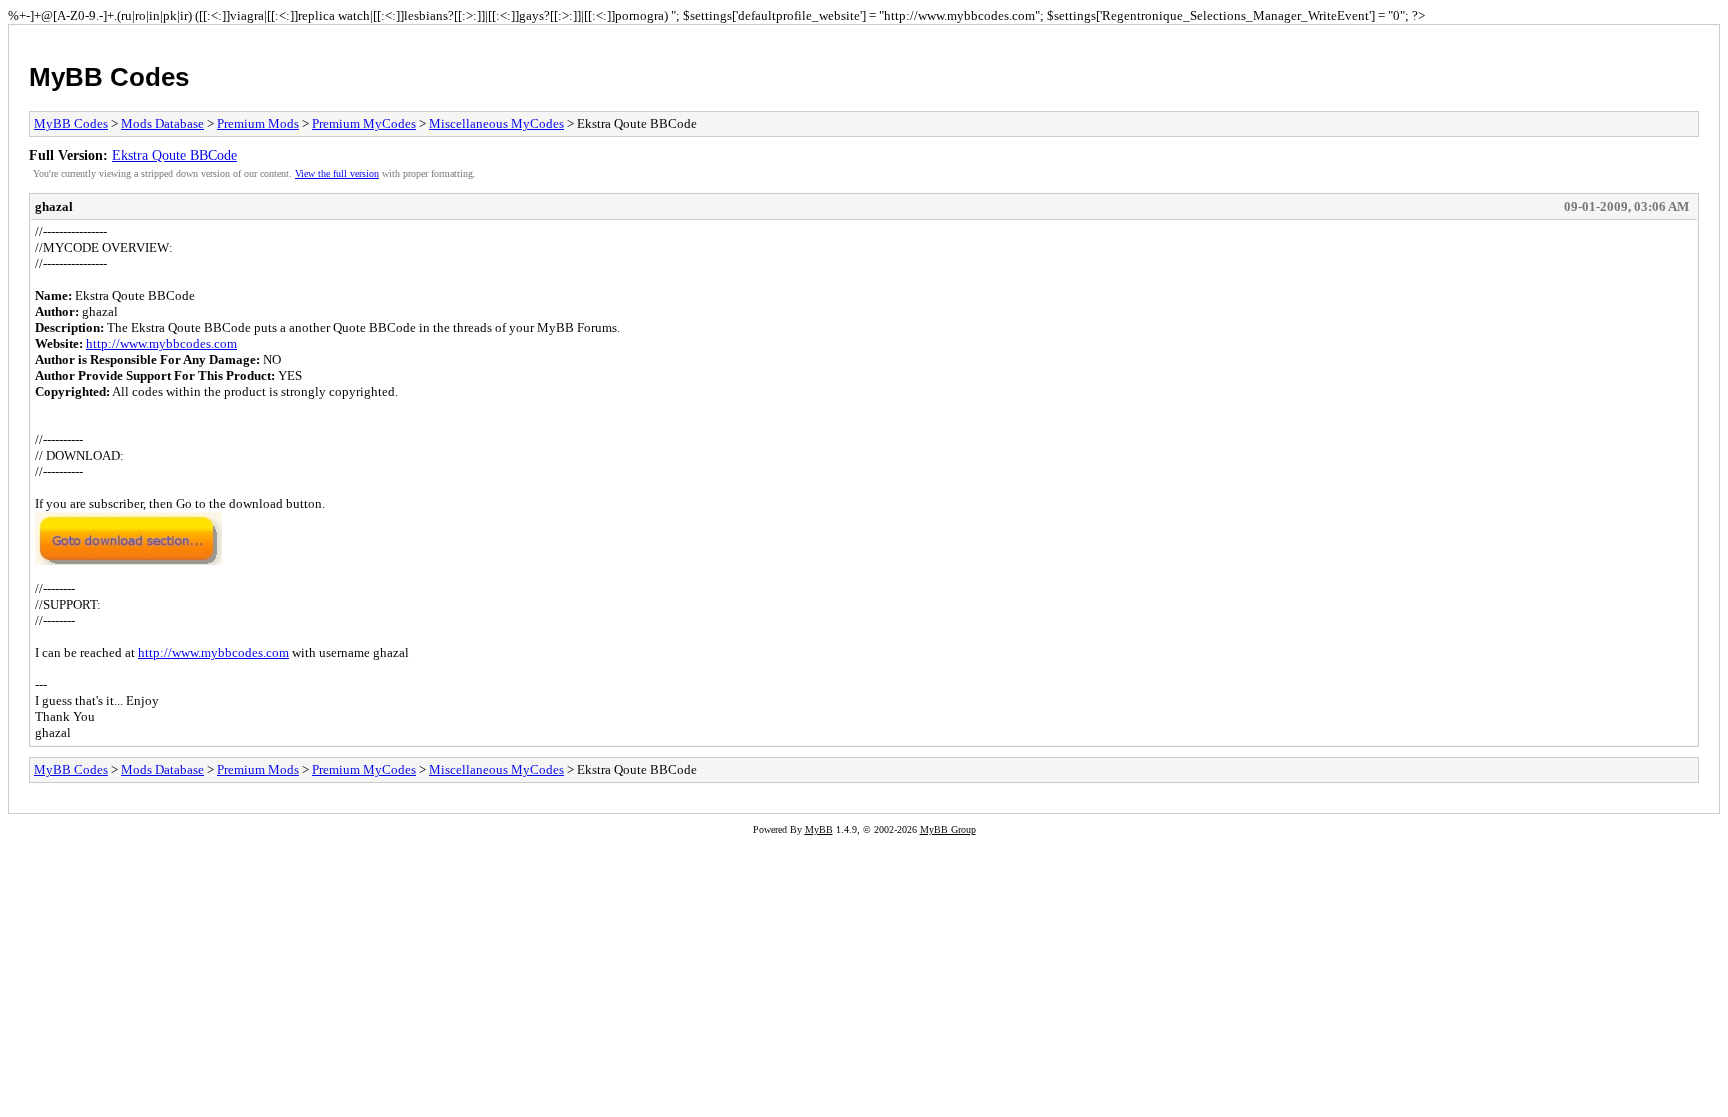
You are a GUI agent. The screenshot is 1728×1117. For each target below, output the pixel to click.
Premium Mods (258, 123)
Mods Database (162, 123)
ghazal (54, 206)
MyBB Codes (109, 77)
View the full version (337, 173)
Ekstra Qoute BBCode (174, 155)
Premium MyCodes (364, 123)
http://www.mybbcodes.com (161, 343)
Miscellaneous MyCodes (496, 123)
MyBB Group (948, 829)
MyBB (819, 829)
